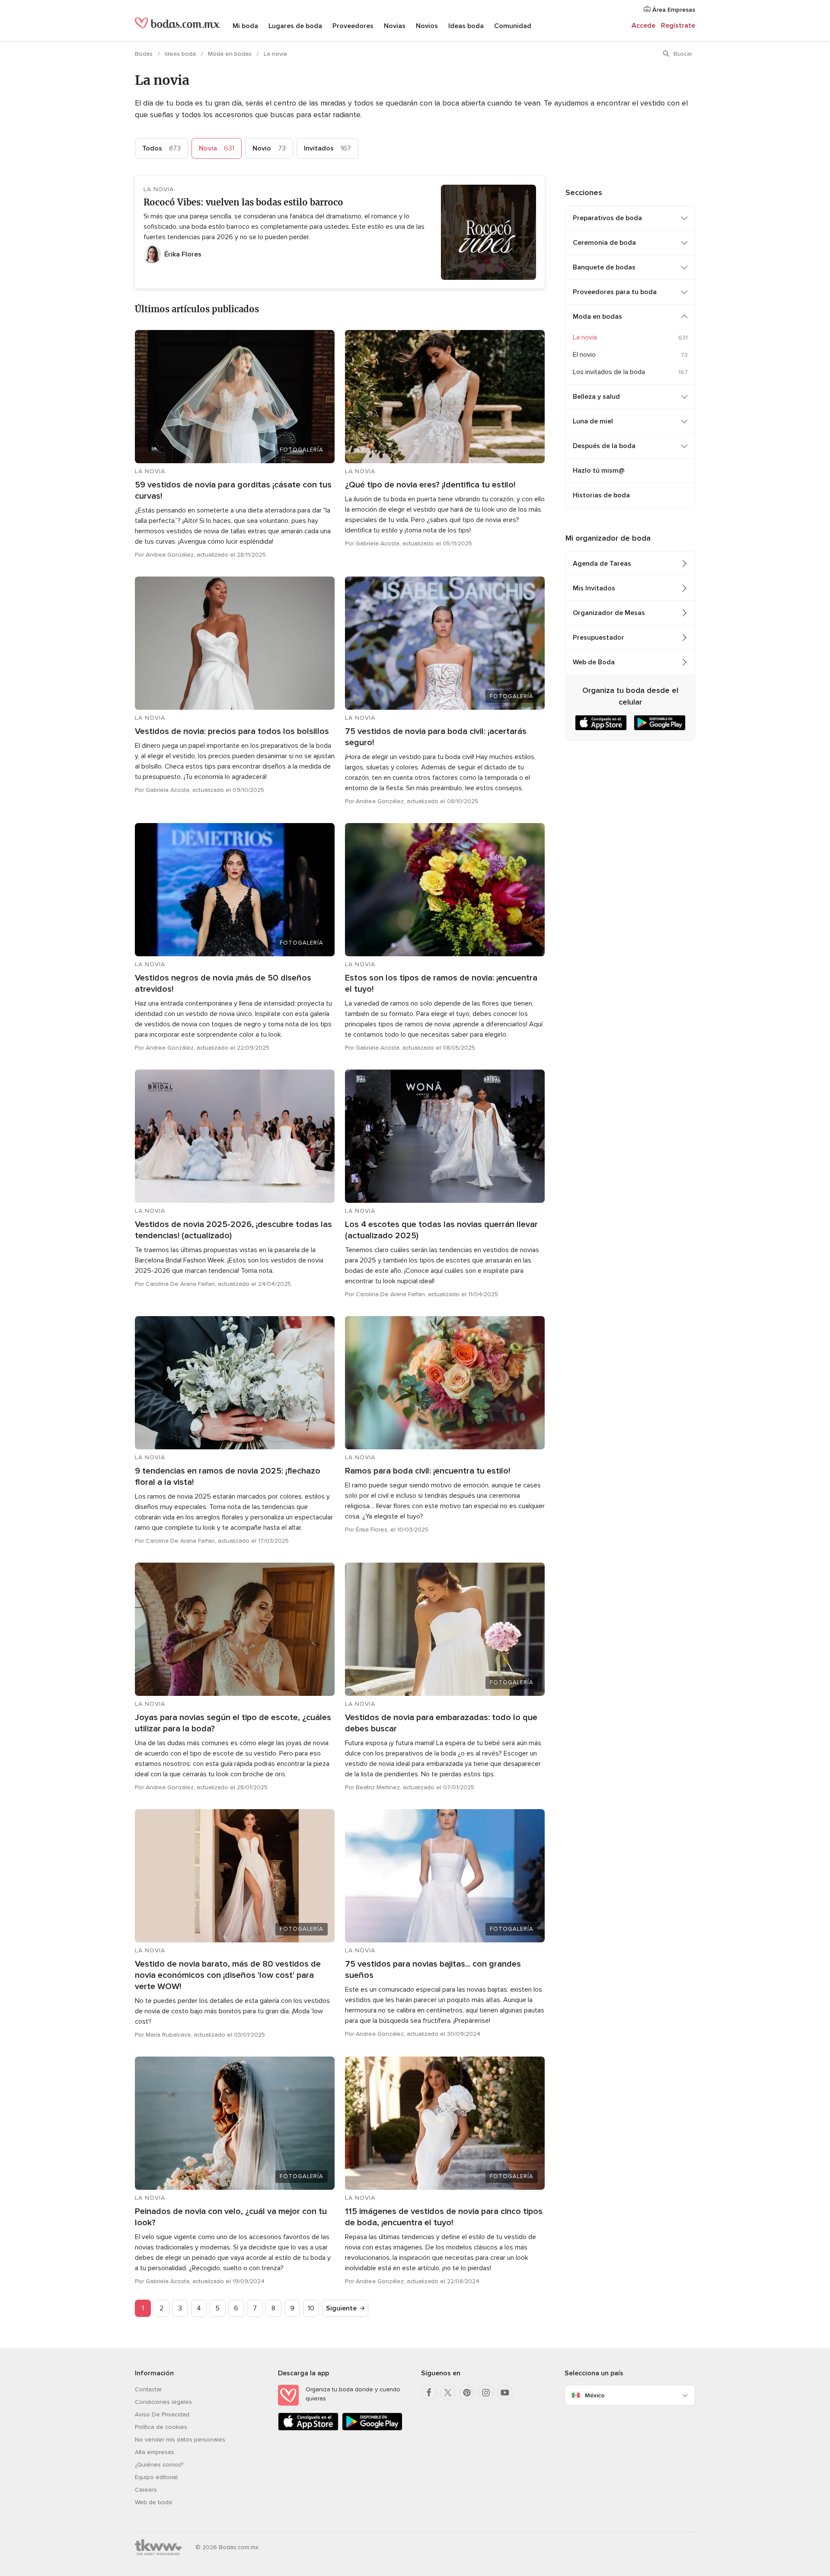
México (595, 2395)
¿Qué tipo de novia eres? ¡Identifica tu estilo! (430, 485)
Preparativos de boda (607, 218)
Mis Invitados (594, 588)
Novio (269, 148)
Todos (161, 148)
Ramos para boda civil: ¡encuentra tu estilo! (428, 1471)
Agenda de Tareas (602, 564)
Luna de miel (593, 421)
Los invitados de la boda (609, 372)
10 (311, 2308)
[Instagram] (486, 2393)
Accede (643, 26)
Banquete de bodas (604, 267)
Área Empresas (673, 10)
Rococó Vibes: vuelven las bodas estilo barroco (243, 202)
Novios (427, 26)
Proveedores (353, 26)
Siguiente (341, 2308)
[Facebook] (429, 2393)
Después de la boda (604, 446)
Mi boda (245, 26)
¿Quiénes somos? (159, 2465)
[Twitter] (448, 2393)
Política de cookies (161, 2427)
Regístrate (678, 26)
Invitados (327, 148)
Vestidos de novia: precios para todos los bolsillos (232, 731)
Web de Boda (594, 662)
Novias (395, 26)
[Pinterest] (467, 2393)
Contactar (148, 2389)
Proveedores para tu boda (615, 292)
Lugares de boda (295, 26)
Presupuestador (599, 638)
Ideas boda (466, 26)
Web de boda (153, 2502)
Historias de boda (601, 495)
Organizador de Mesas (609, 613)
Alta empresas (155, 2452)
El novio (584, 355)
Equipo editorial (156, 2477)
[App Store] (308, 2429)
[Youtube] (505, 2393)
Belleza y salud (596, 397)
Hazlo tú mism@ (599, 471)
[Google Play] (372, 2429)
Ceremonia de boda (604, 243)
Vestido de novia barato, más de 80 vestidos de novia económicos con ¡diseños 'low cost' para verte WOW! (228, 1975)
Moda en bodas (231, 54)
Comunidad (513, 26)
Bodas (145, 54)
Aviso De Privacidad (162, 2414)
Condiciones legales (163, 2402)
